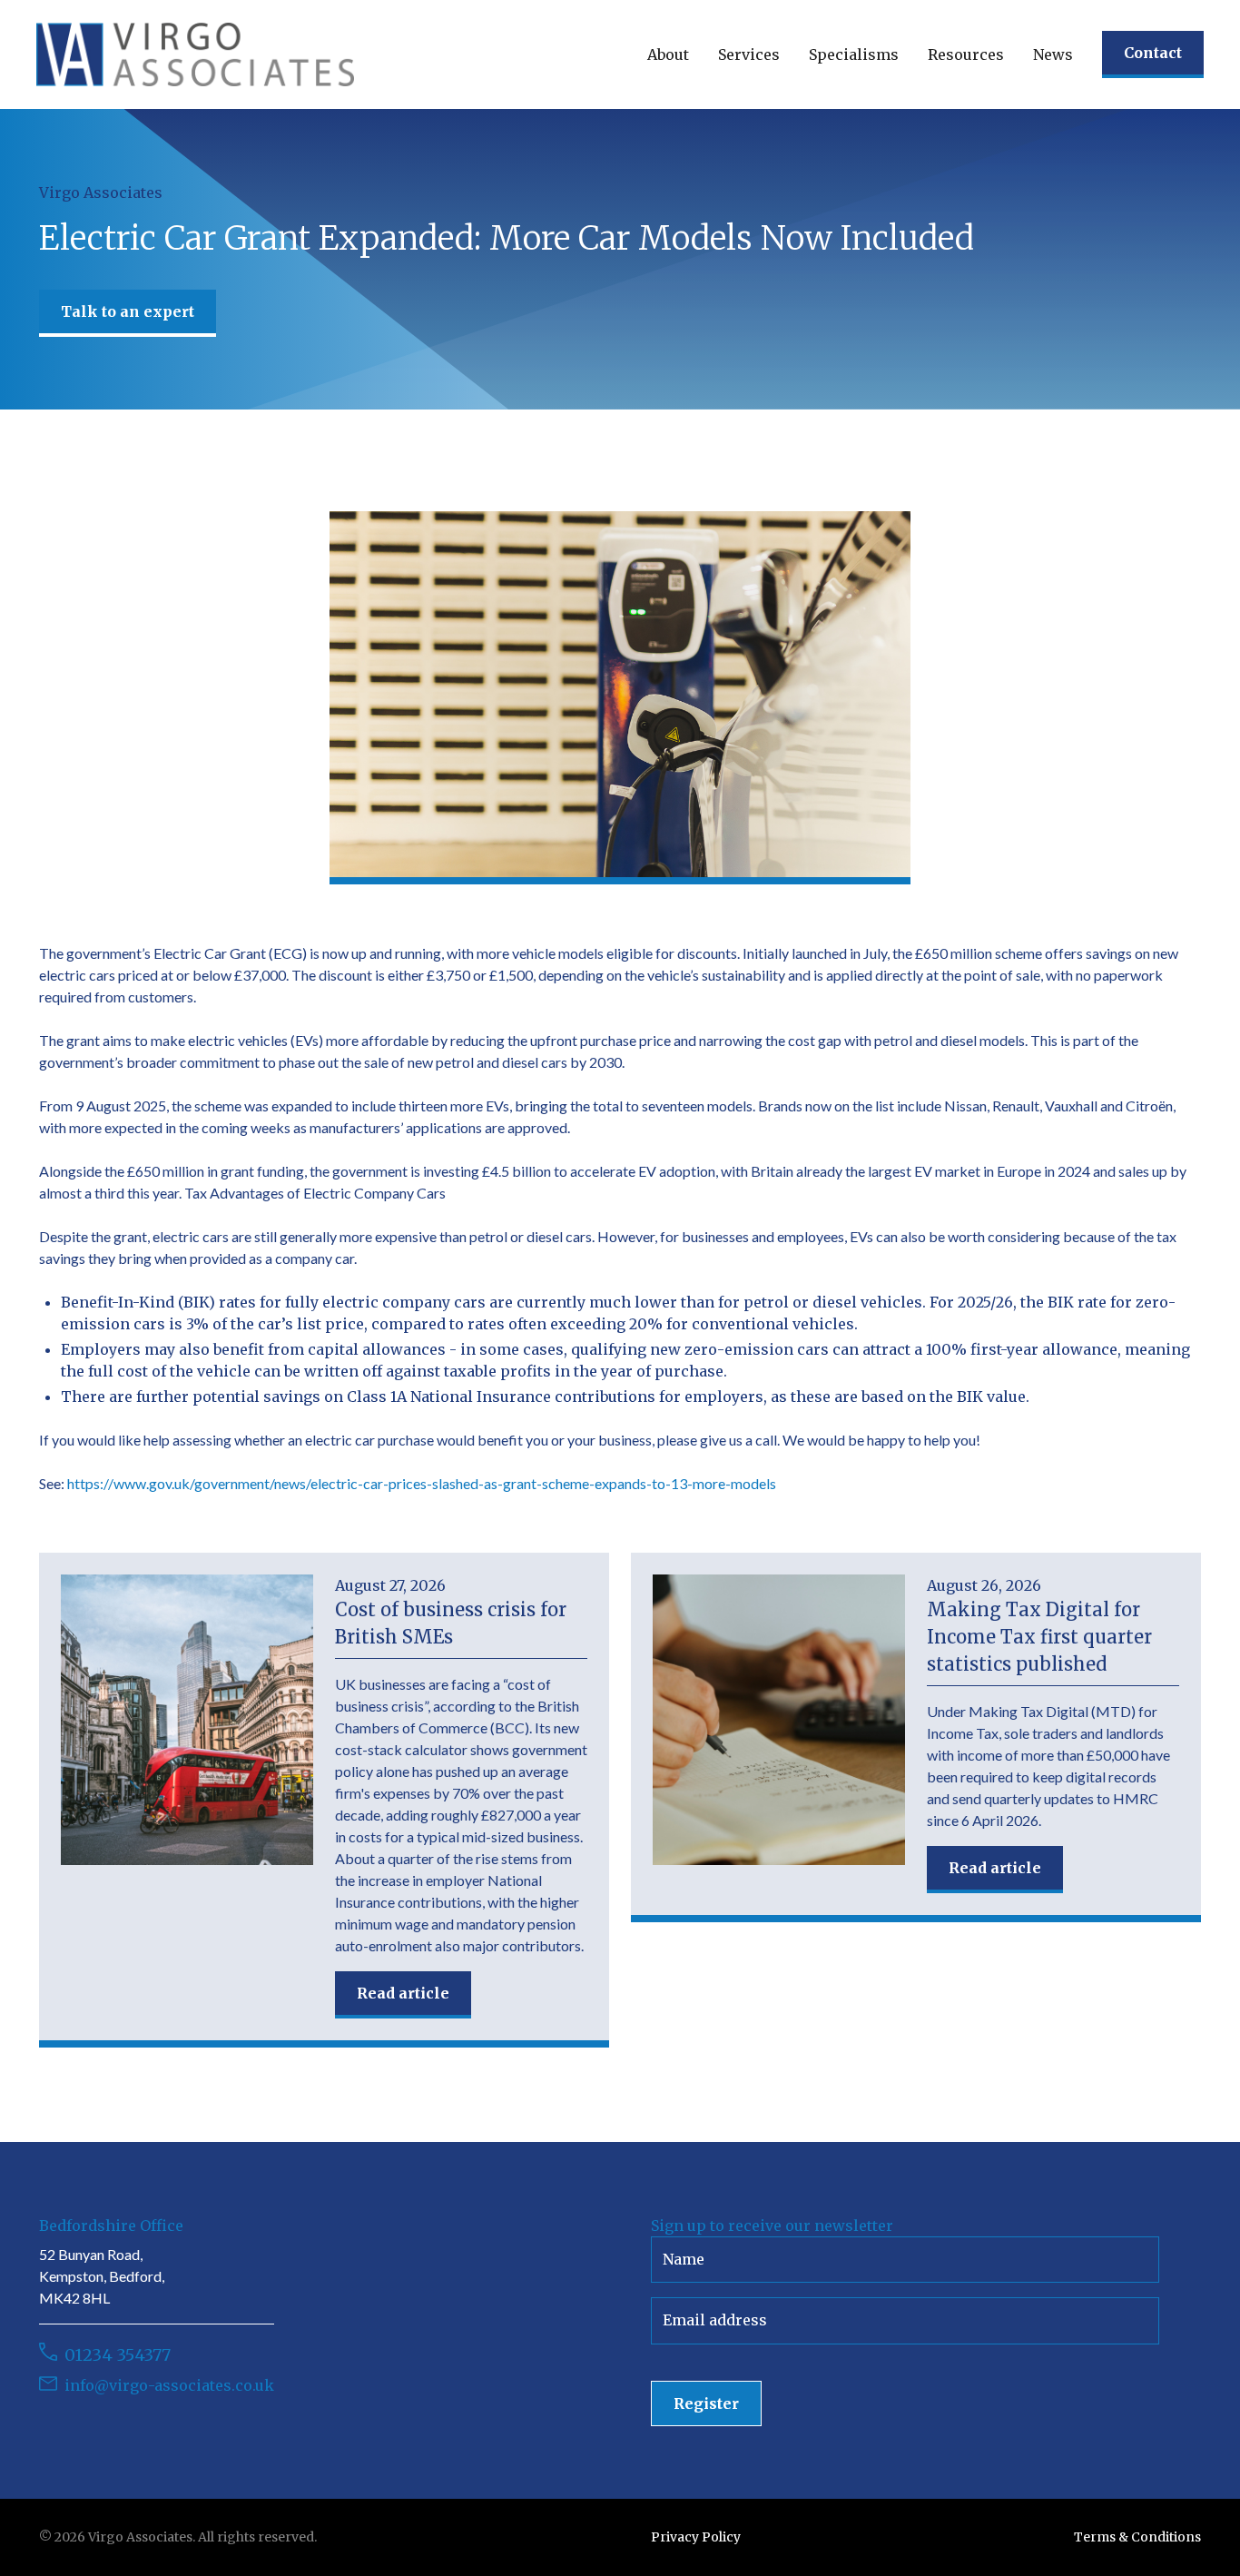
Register (706, 2403)
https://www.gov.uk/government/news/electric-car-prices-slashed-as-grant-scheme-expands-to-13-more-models (422, 1483)
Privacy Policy (696, 2537)
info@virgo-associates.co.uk (169, 2385)
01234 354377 (118, 2355)
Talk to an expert (128, 311)
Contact (1153, 53)
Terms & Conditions (1137, 2537)
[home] (195, 54)
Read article (403, 1993)
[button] (668, 54)
